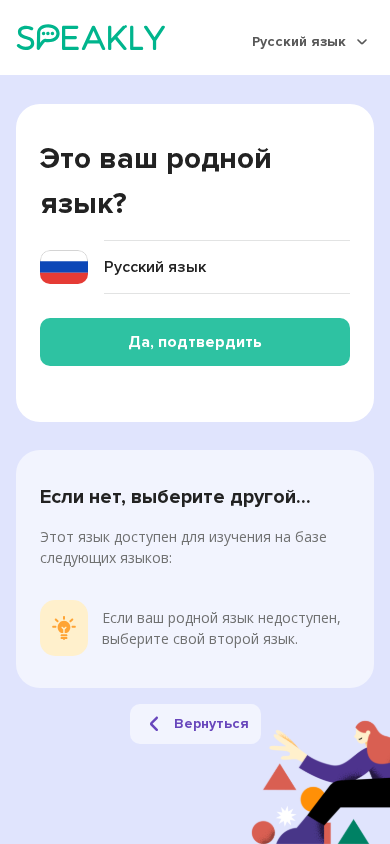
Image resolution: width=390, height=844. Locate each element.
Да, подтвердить (195, 342)
